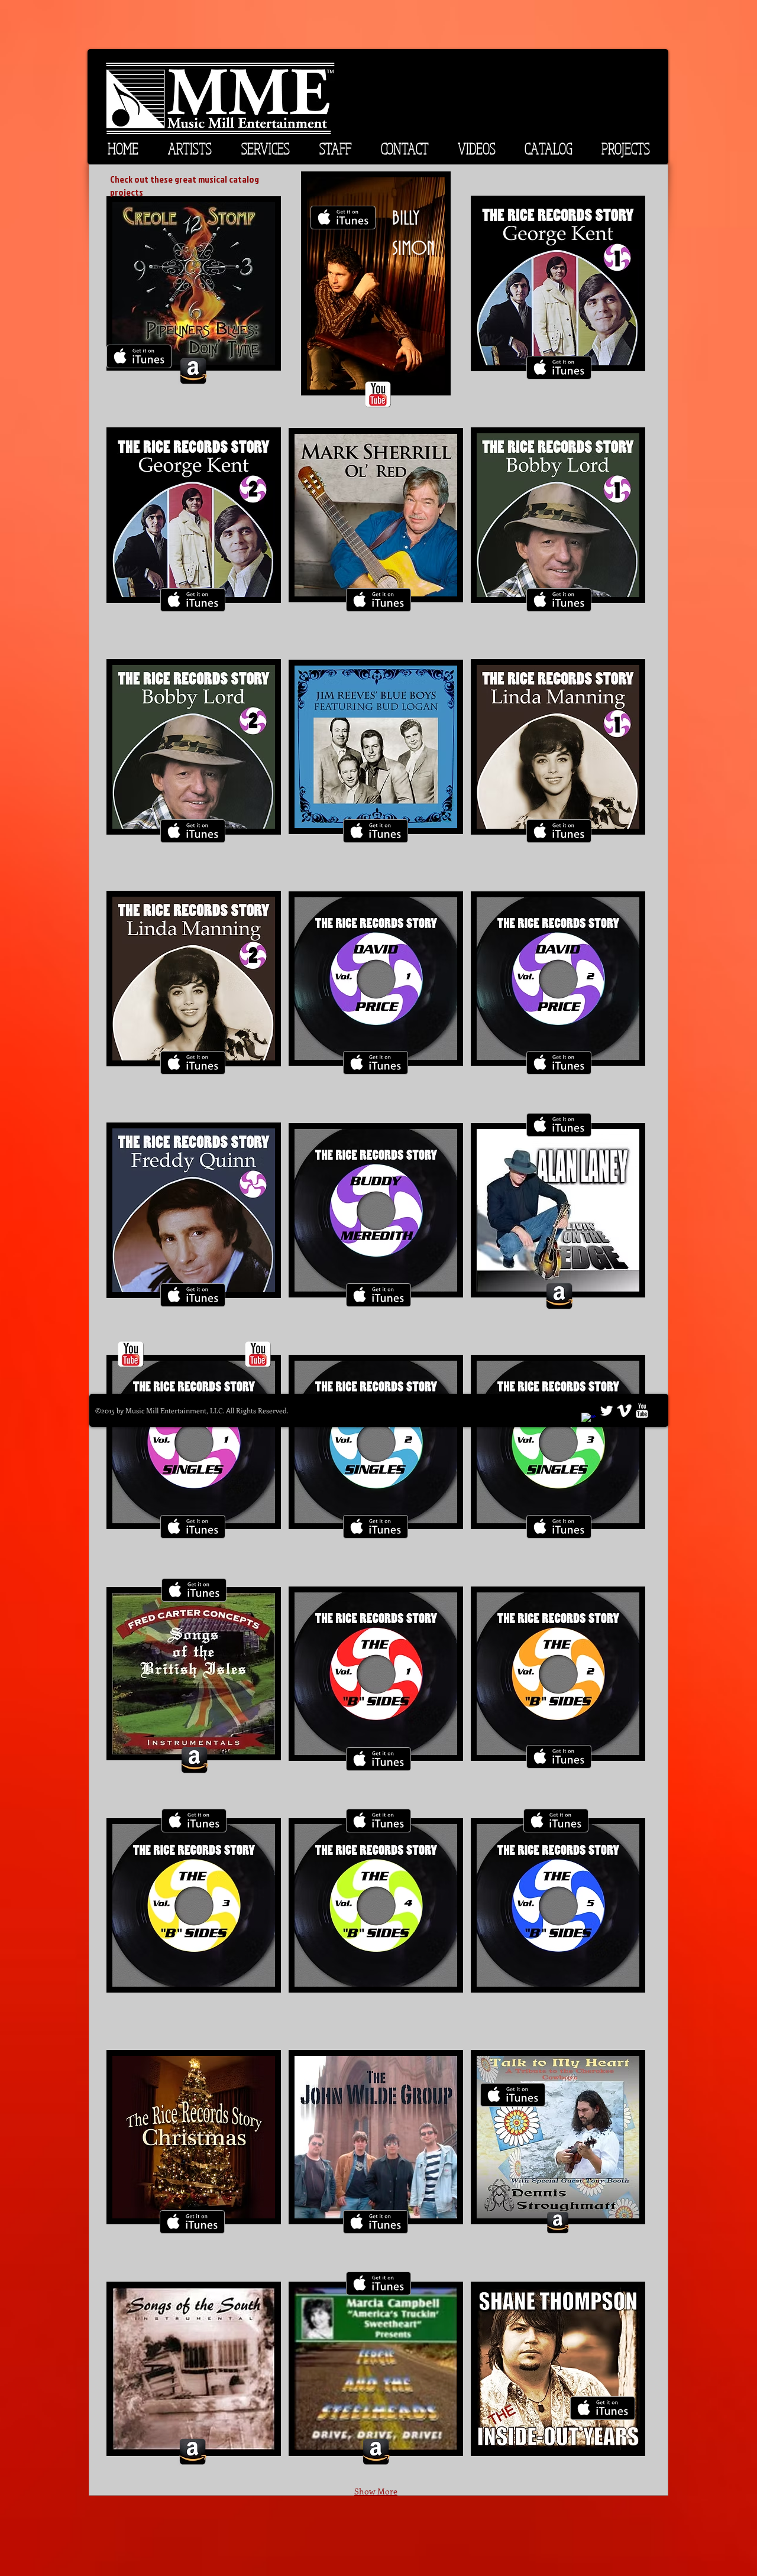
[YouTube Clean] (642, 1411)
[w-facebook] (589, 1420)
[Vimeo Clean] (624, 1411)
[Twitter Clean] (606, 1411)
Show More (376, 2491)
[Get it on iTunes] (139, 356)
